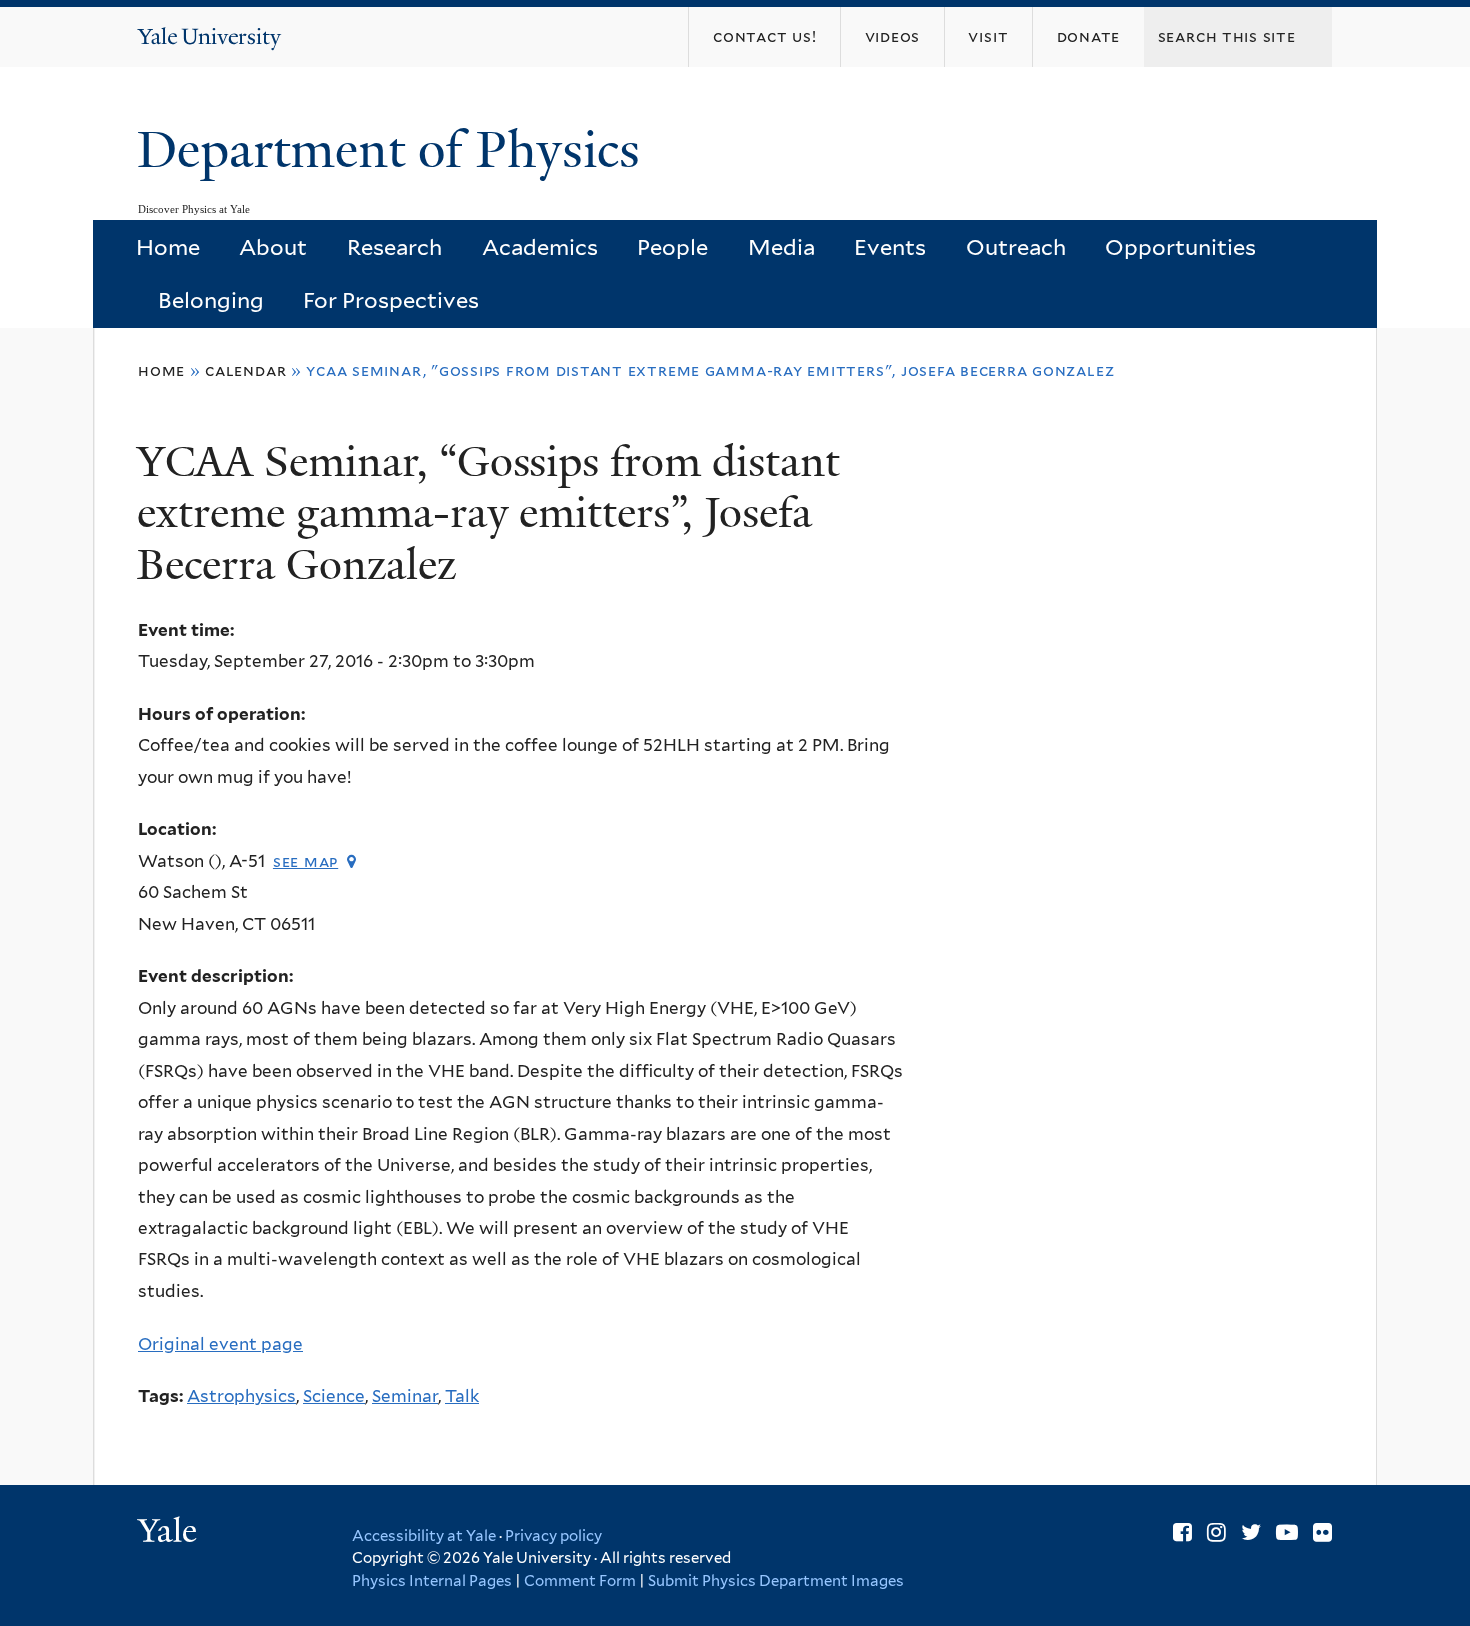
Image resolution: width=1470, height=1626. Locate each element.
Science (334, 1396)
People (672, 247)
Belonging (211, 300)
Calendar (245, 370)
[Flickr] (1322, 1532)
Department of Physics (395, 150)
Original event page (220, 1344)
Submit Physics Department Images (776, 1581)
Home (168, 247)
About (273, 247)
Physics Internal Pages (432, 1581)
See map (305, 861)
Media (781, 247)
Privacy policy (553, 1536)
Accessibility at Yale (424, 1536)
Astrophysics (241, 1396)
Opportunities (1180, 247)
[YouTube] (1287, 1532)
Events (890, 247)
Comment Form (580, 1581)
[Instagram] (1216, 1532)
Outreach (1016, 247)
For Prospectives (391, 300)
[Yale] (170, 1533)
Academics (540, 247)
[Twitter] (1251, 1532)
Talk (462, 1396)
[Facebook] (1182, 1532)
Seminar (405, 1396)
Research (394, 247)
